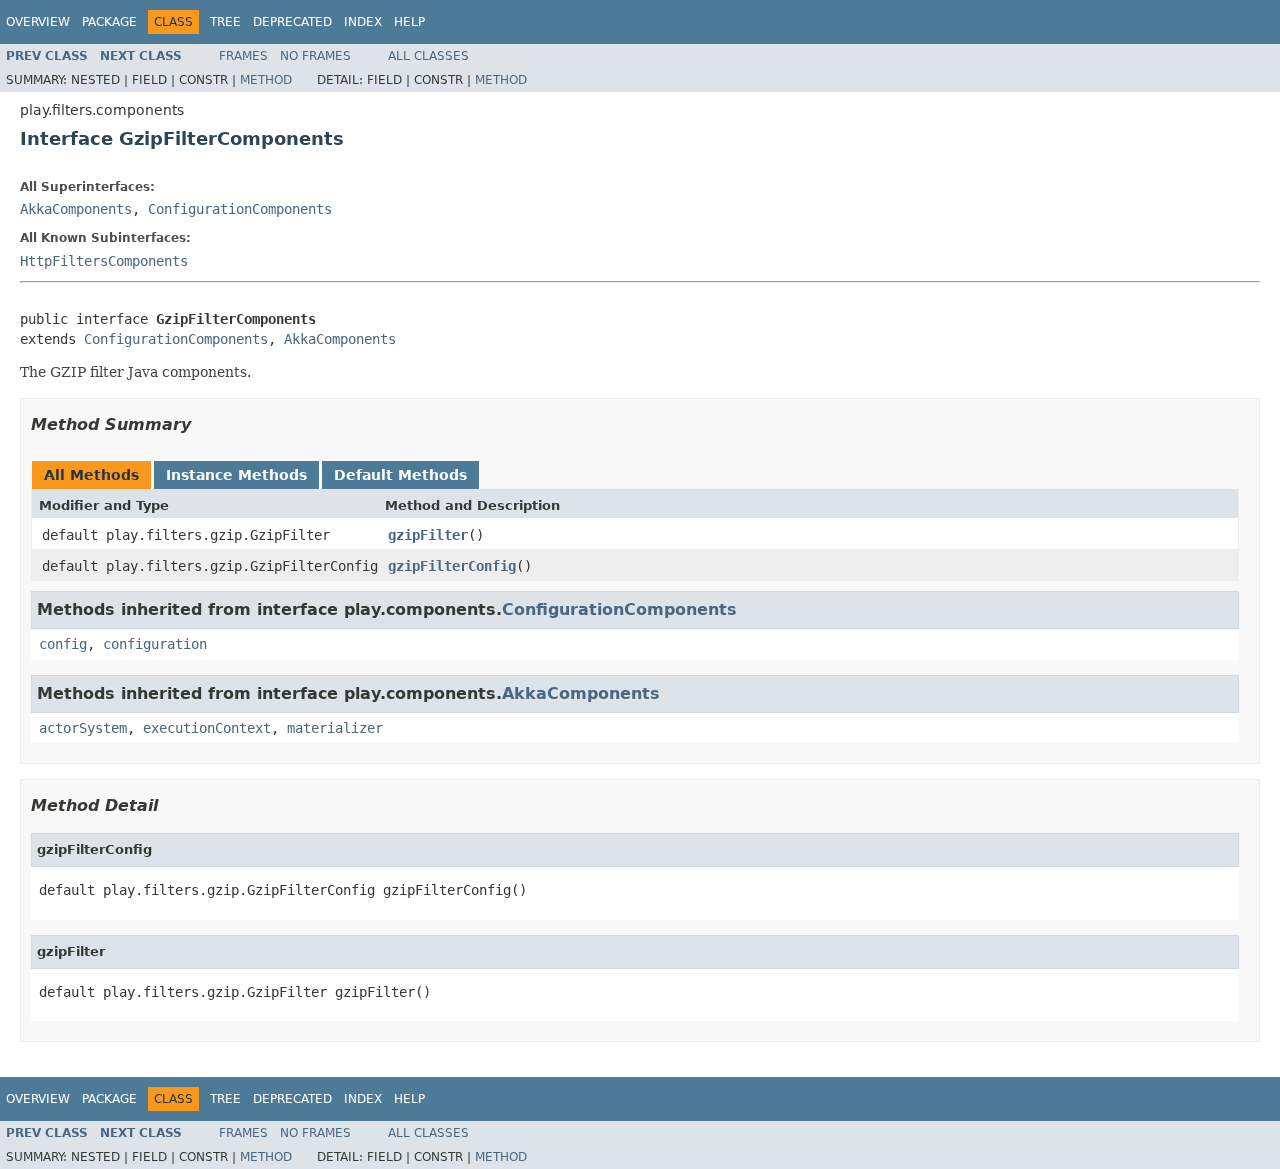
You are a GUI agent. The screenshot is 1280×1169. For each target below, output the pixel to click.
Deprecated (292, 22)
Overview (38, 22)
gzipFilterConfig (452, 566)
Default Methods (400, 475)
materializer (335, 728)
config (63, 644)
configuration (155, 644)
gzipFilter (428, 535)
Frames (243, 56)
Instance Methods (236, 475)
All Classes (428, 56)
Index (363, 22)
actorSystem (83, 728)
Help (409, 22)
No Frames (315, 56)
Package (109, 22)
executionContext (207, 728)
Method (266, 80)
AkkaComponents (76, 209)
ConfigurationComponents (240, 209)
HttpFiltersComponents (104, 261)
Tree (225, 22)
